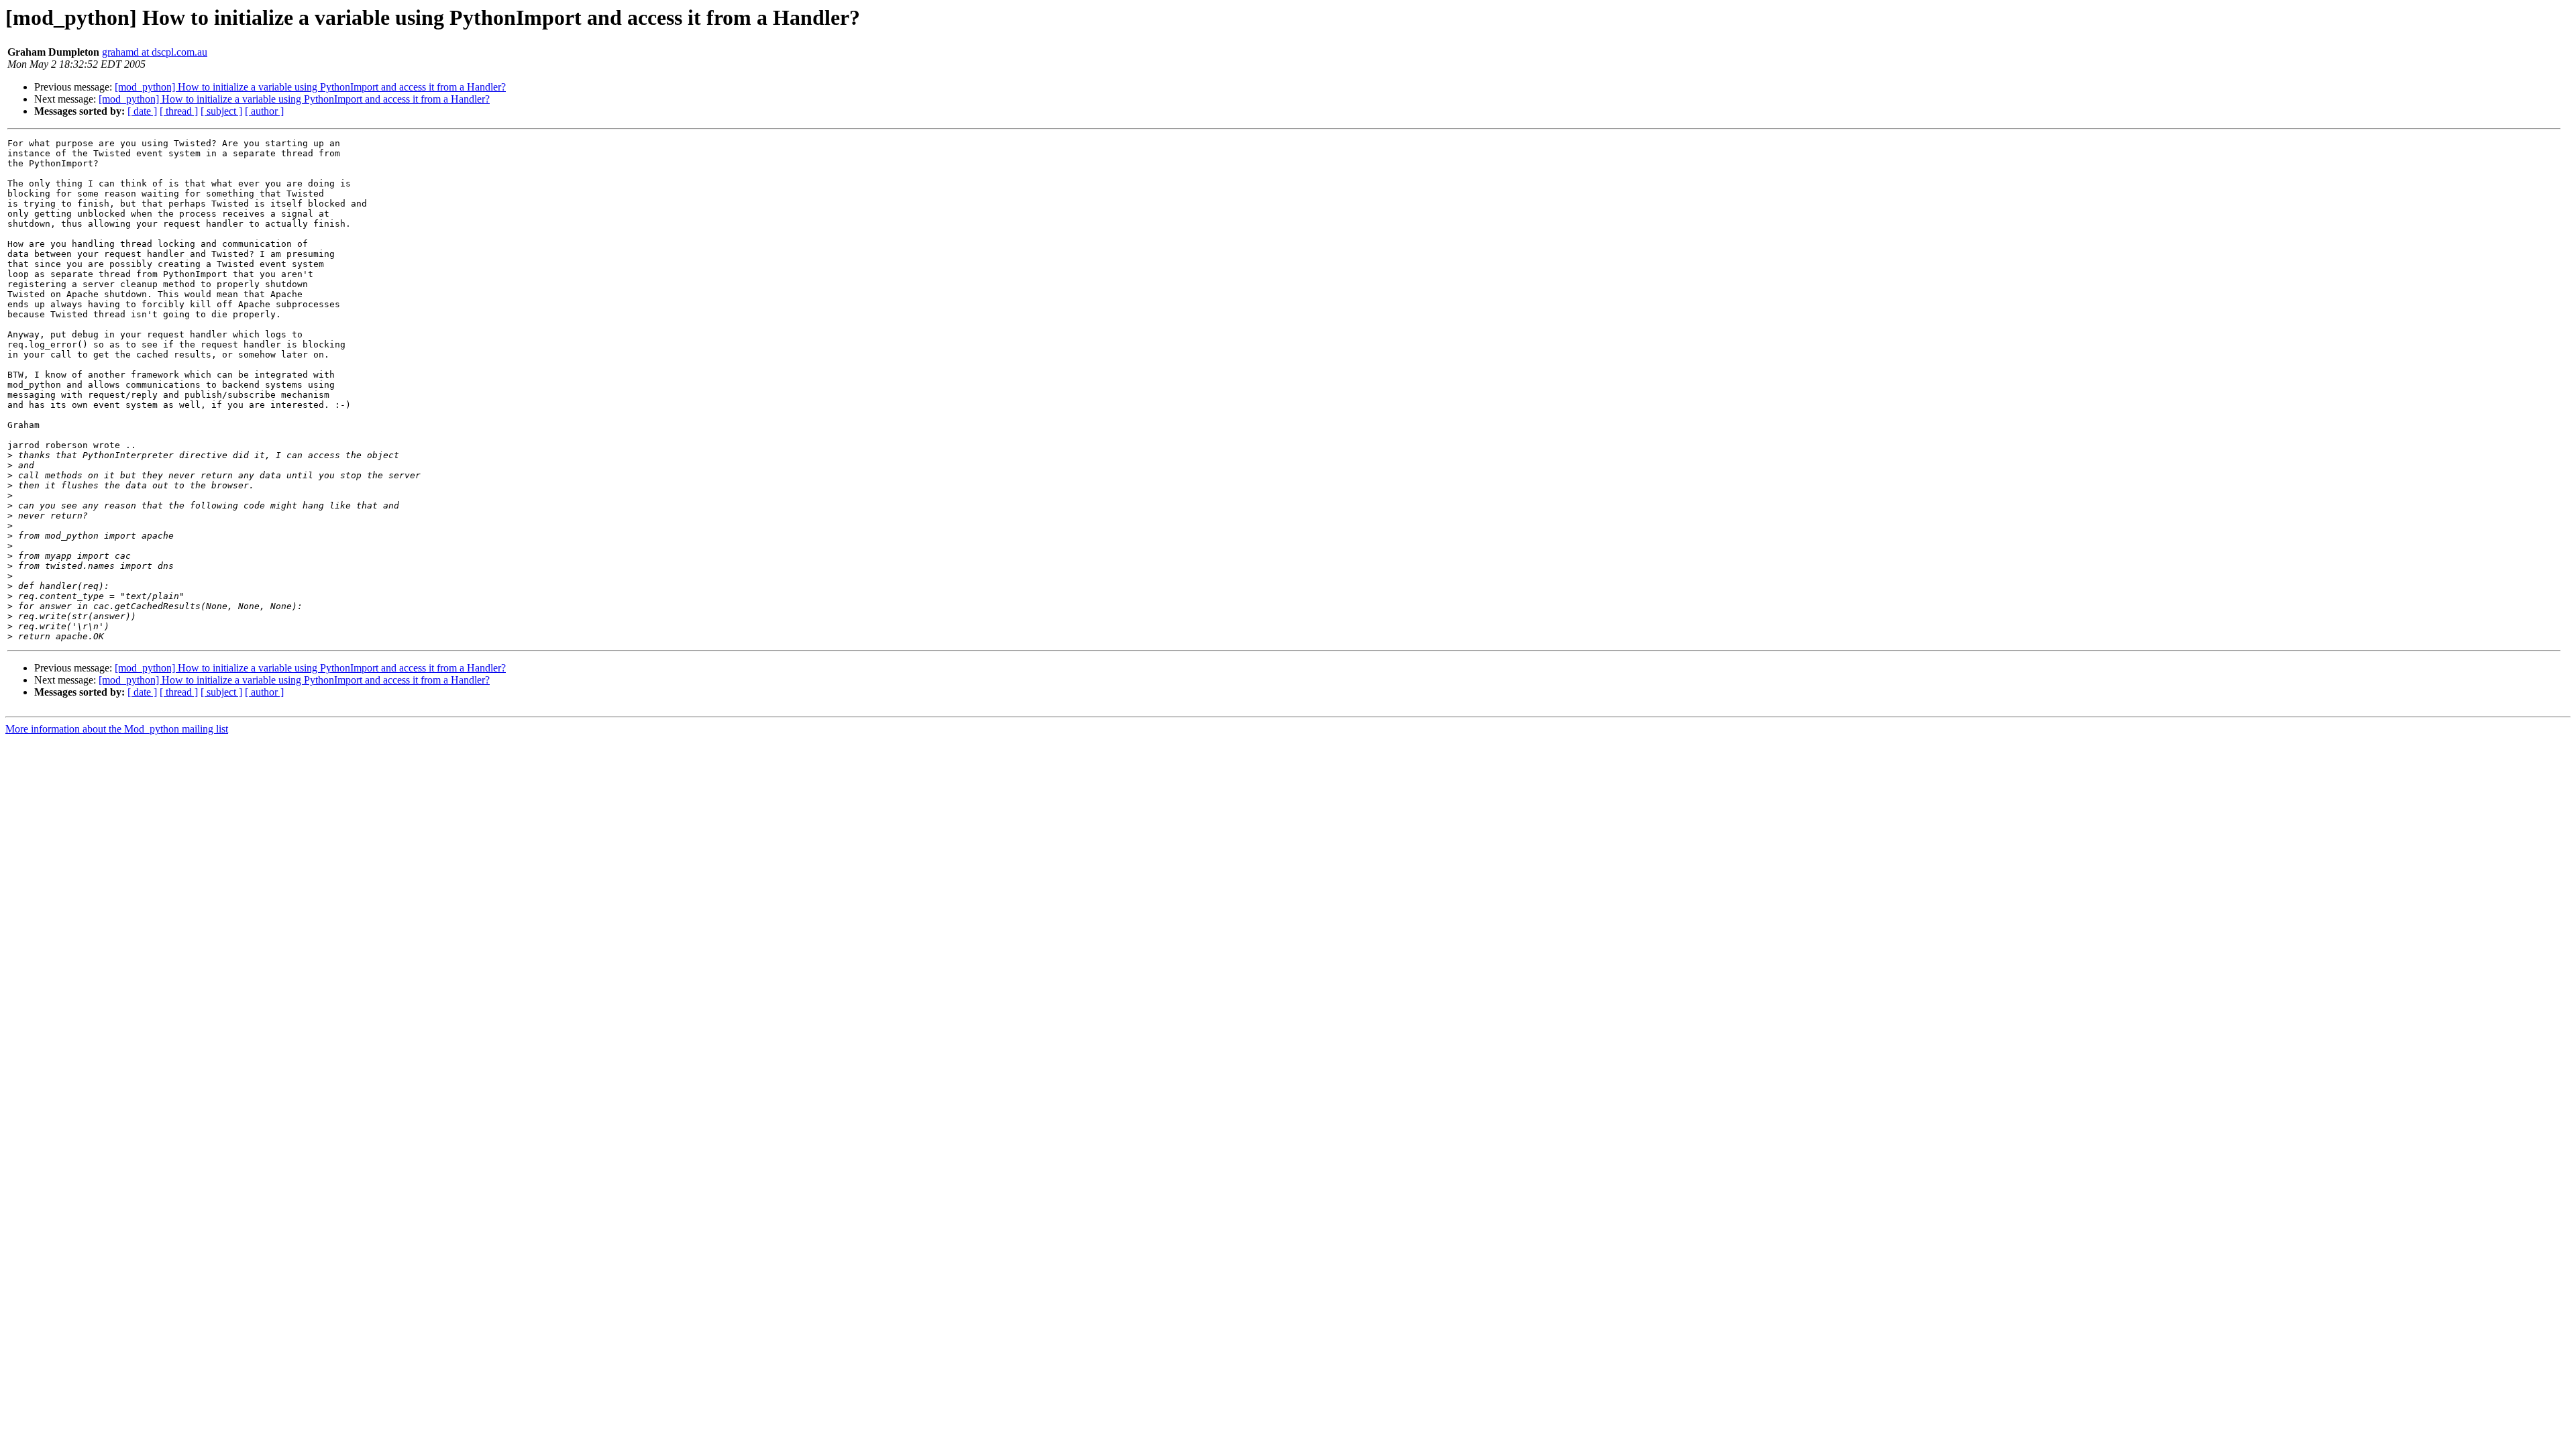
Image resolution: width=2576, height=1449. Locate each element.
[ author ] (264, 111)
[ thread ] (179, 111)
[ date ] (142, 111)
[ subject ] (221, 111)
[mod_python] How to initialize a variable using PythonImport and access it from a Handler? (310, 87)
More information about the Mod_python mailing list (117, 729)
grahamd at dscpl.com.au (155, 52)
